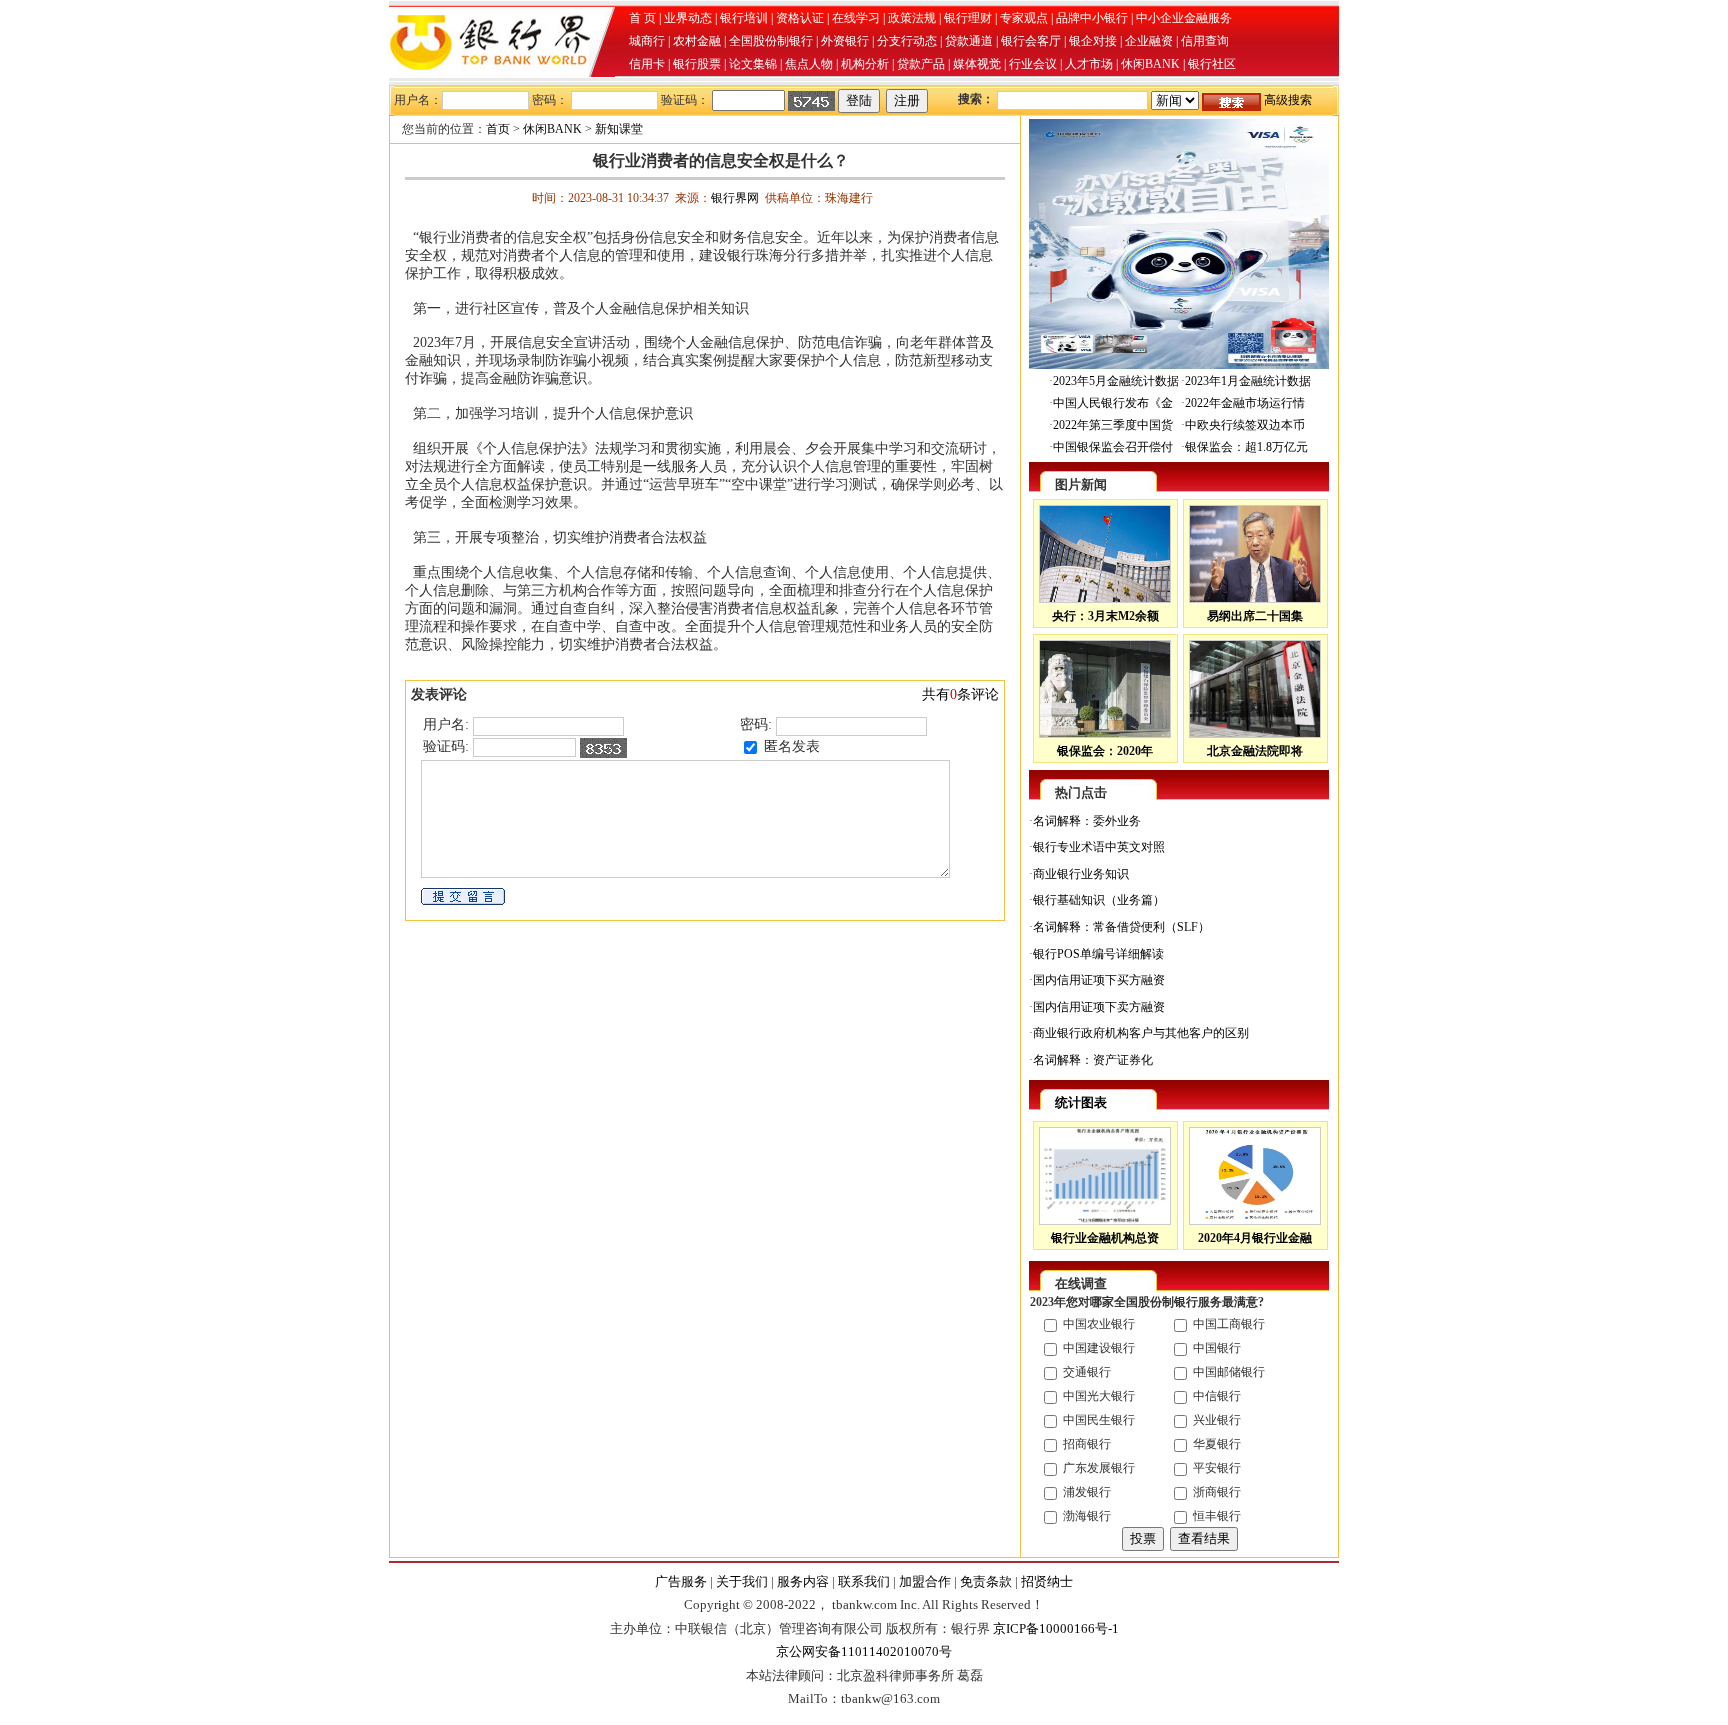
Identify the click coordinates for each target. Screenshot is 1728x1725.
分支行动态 (907, 41)
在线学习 (856, 18)
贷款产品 (921, 64)
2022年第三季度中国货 (1113, 425)
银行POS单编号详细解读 (1098, 954)
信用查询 (1205, 41)
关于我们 (742, 1581)
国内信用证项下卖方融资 (1099, 1007)
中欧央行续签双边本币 (1245, 425)
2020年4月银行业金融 (1255, 1238)
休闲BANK (1150, 64)
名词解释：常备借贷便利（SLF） (1121, 927)
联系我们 (864, 1581)
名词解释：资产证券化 (1093, 1060)
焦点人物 (809, 64)
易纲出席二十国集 (1255, 616)
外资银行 (845, 41)
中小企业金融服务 (1184, 18)
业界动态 (688, 18)
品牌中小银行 (1092, 18)
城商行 (647, 41)
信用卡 (647, 64)
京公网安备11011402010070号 (864, 1651)
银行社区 (1212, 64)
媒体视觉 (977, 64)
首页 (498, 129)
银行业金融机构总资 (1105, 1238)
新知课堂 (619, 129)
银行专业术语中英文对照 (1099, 847)
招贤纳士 (1047, 1581)
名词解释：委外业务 (1087, 821)
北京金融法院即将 (1255, 751)
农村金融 (697, 41)
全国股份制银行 (771, 41)
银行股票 (697, 64)
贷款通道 (969, 41)
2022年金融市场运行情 (1245, 403)
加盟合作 (925, 1581)
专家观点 (1024, 18)
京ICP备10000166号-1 (1056, 1628)
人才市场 (1089, 64)
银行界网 (735, 198)
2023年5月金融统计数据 (1116, 381)
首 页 (642, 18)
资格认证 (800, 18)
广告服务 (681, 1581)
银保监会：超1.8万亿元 (1246, 447)
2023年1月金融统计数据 (1248, 381)
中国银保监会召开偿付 (1113, 447)
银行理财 (968, 18)
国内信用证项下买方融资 (1099, 980)
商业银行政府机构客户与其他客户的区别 (1141, 1033)
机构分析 (865, 64)
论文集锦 (753, 64)
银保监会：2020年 (1105, 751)
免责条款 (986, 1581)
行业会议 (1033, 64)
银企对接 (1093, 41)
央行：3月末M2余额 (1105, 616)
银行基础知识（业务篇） (1099, 900)
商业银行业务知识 (1081, 874)
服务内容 (803, 1581)
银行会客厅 (1031, 41)
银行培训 (744, 18)
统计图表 (1081, 1102)
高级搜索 (1288, 100)
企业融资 (1149, 41)
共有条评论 (960, 694)
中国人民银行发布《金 (1113, 403)
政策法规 (912, 18)
